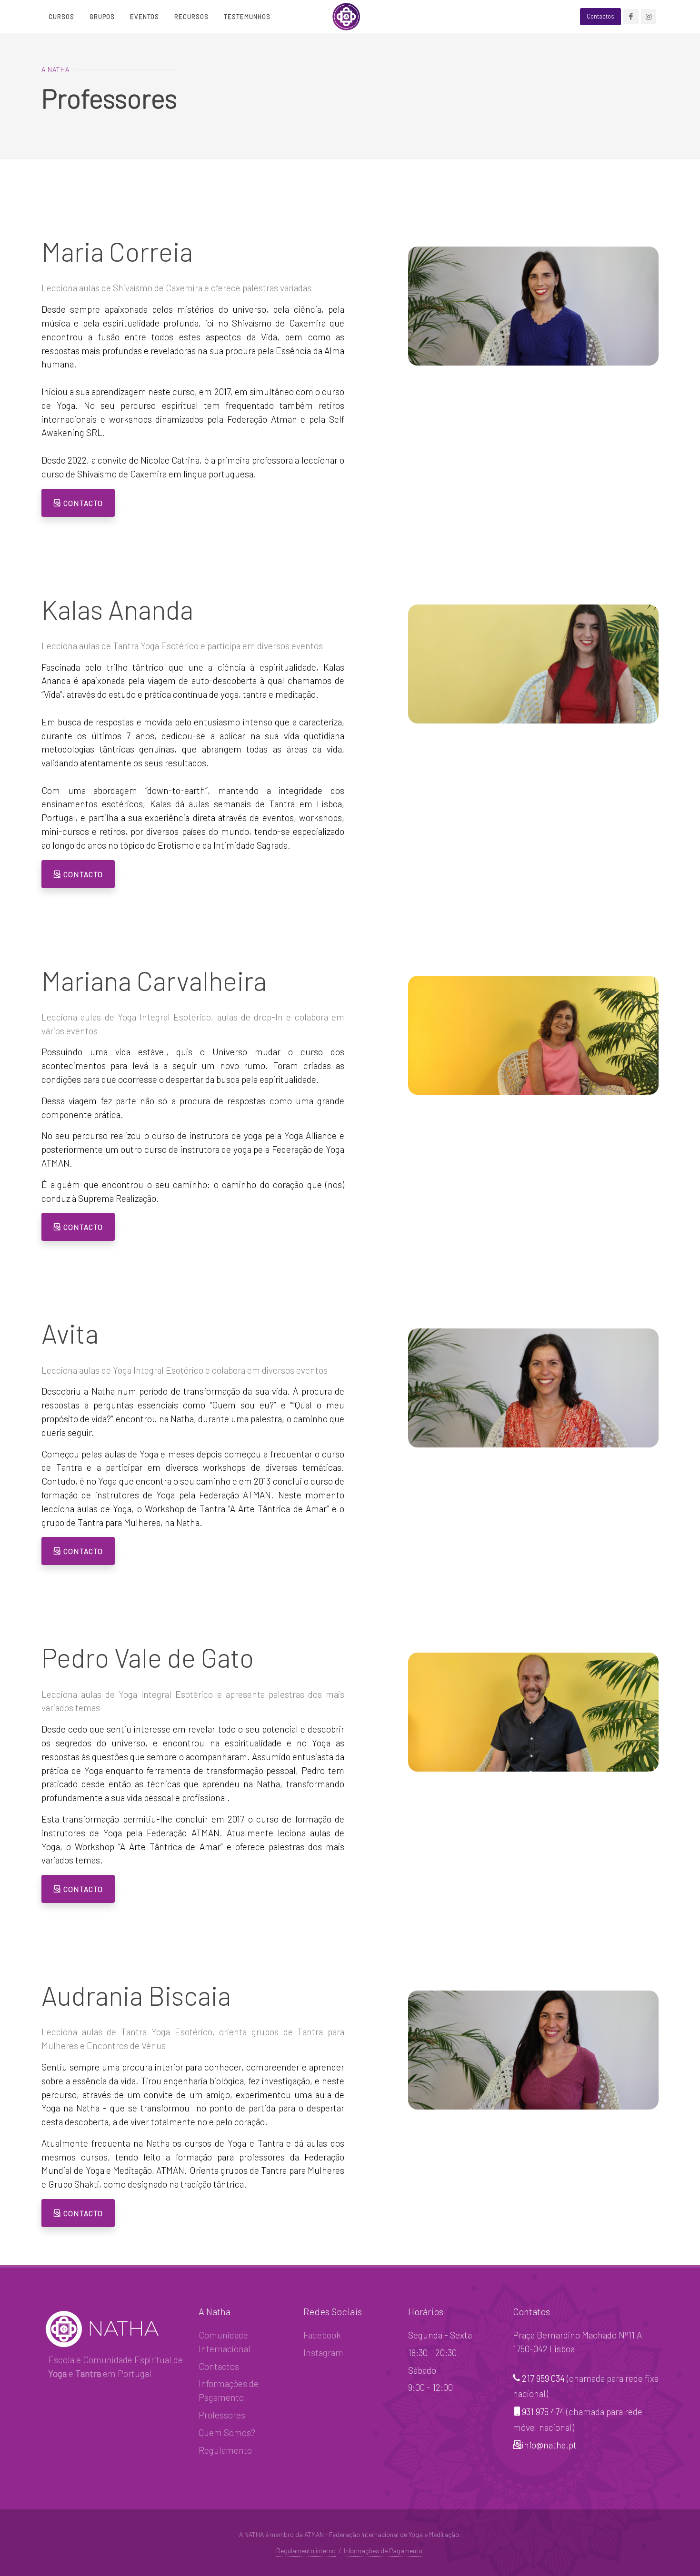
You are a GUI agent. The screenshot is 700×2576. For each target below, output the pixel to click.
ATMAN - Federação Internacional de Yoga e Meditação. (383, 2534)
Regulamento (225, 2450)
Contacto (82, 503)
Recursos (191, 17)
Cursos (61, 17)
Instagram (323, 2353)
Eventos (145, 17)
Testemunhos (247, 17)
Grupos (102, 17)
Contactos (219, 2366)
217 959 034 (543, 2378)
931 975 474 (543, 2412)
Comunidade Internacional (225, 2342)
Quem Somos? (227, 2432)
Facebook (322, 2335)
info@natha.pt (549, 2445)
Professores (222, 2415)
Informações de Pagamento (229, 2390)
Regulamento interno (306, 2551)
